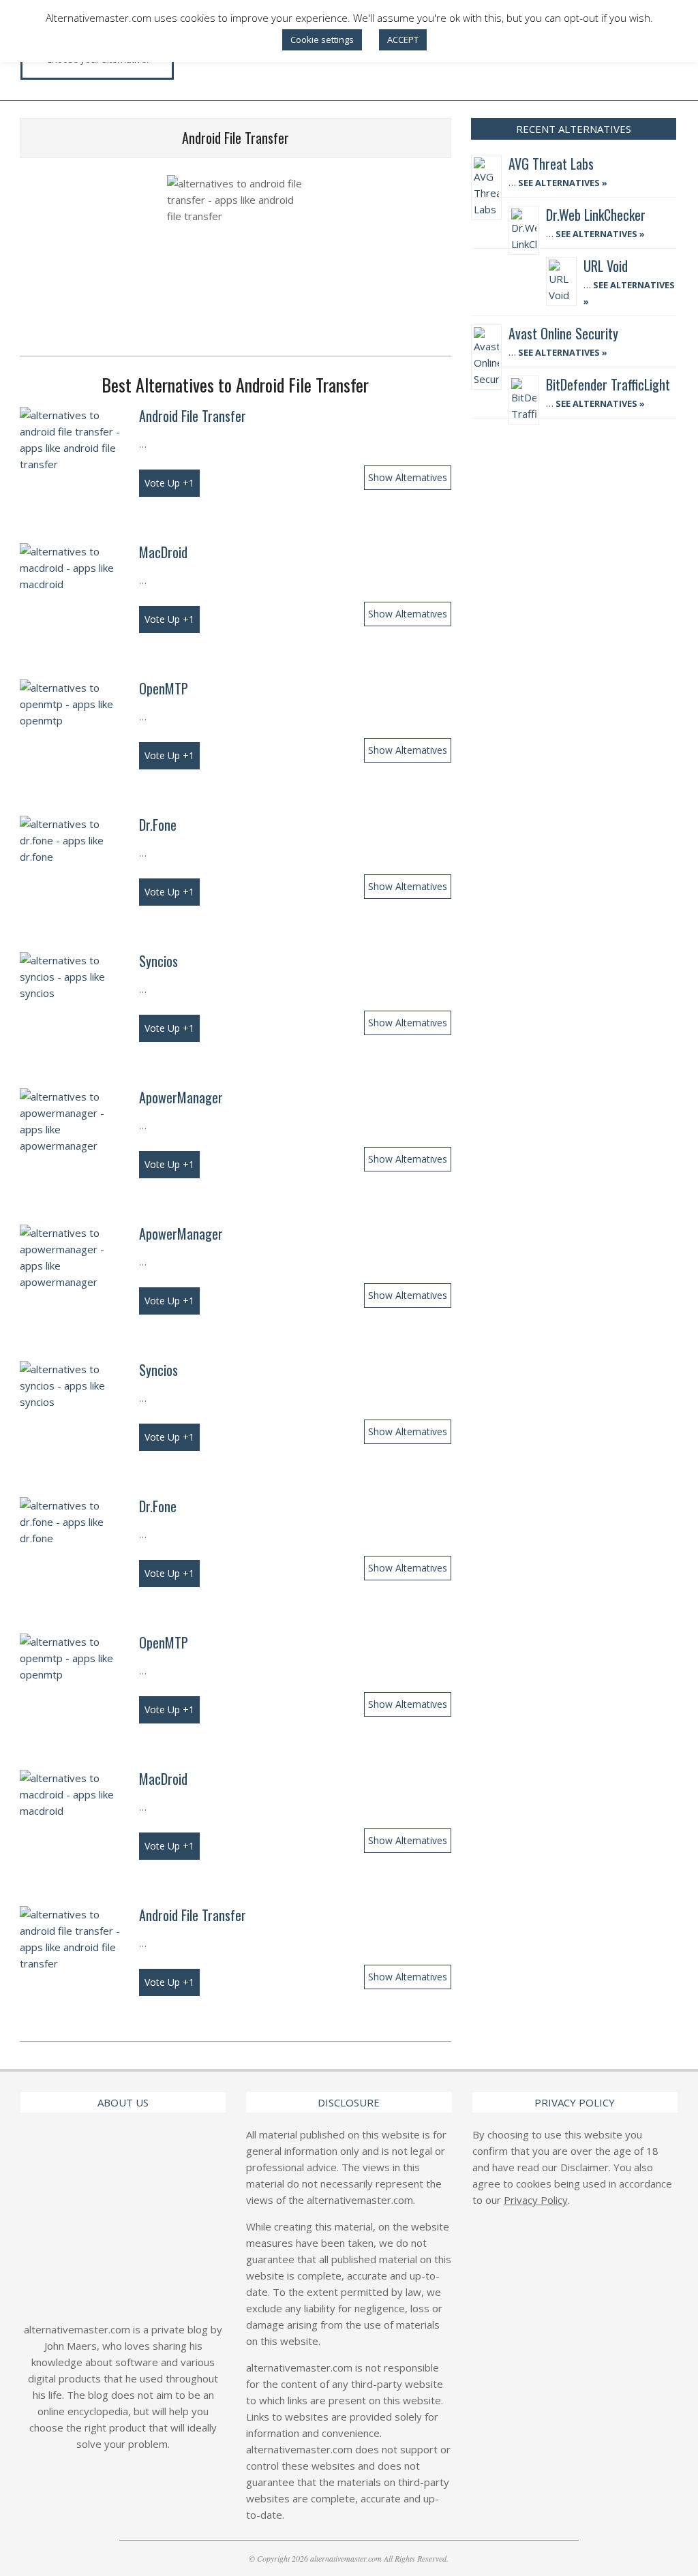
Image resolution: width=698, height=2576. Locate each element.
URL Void (606, 266)
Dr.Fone (158, 825)
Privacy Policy (536, 2200)
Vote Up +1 (169, 483)
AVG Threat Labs (551, 164)
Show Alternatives (408, 477)
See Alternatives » (562, 183)
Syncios (158, 961)
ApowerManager (181, 1097)
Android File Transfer (193, 416)
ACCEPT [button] (403, 40)
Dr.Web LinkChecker (596, 215)
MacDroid (163, 552)
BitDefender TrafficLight (608, 384)
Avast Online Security (563, 333)
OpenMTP (164, 688)
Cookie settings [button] (322, 40)
